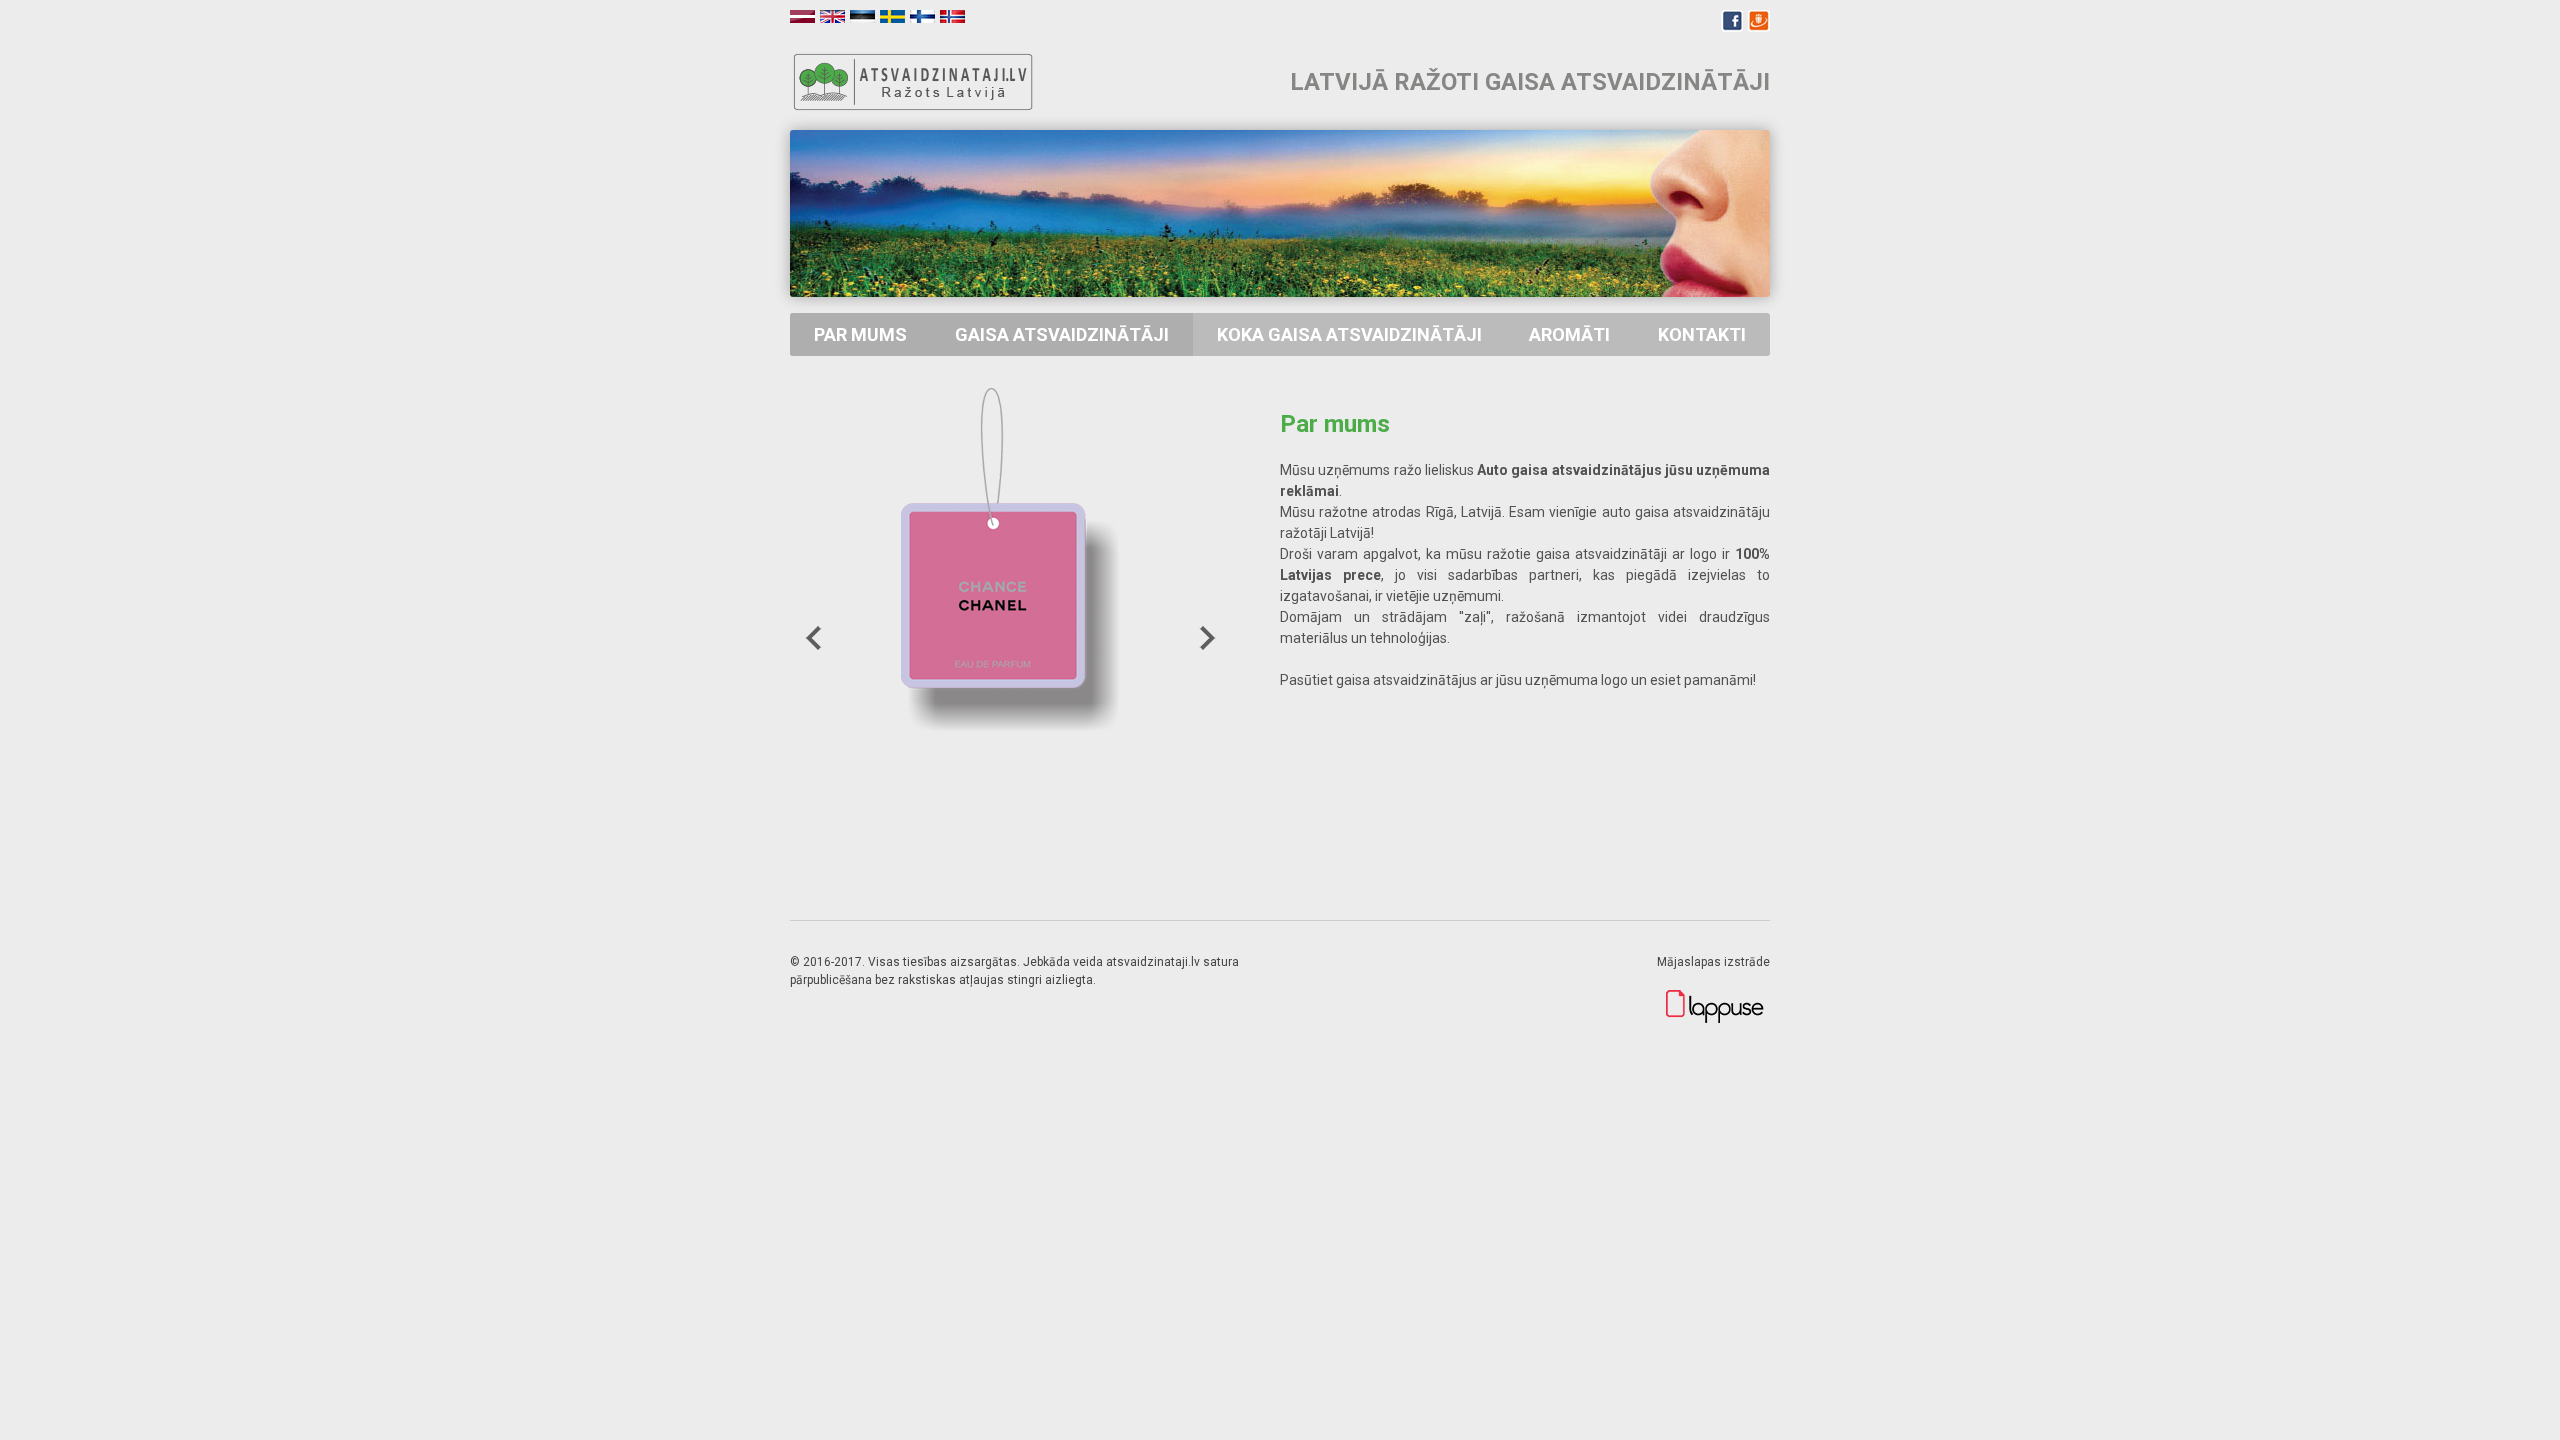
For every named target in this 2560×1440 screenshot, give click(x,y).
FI (922, 16)
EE (862, 16)
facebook (1732, 21)
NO (952, 16)
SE (892, 16)
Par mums (860, 334)
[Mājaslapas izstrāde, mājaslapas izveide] (1715, 1020)
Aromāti (1569, 334)
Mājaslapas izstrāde (1713, 962)
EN (832, 16)
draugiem (1759, 21)
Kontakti (1702, 334)
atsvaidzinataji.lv (915, 82)
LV (802, 16)
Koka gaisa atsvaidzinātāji (1349, 334)
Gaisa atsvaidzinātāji (1062, 334)
